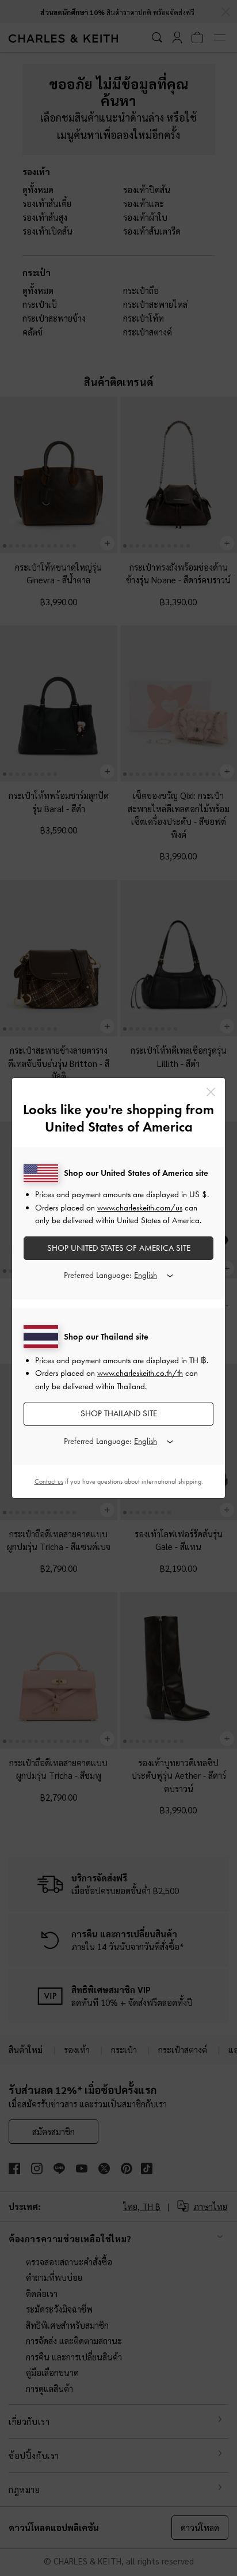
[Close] (211, 1092)
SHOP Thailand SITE (119, 1413)
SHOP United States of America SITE (119, 1248)
